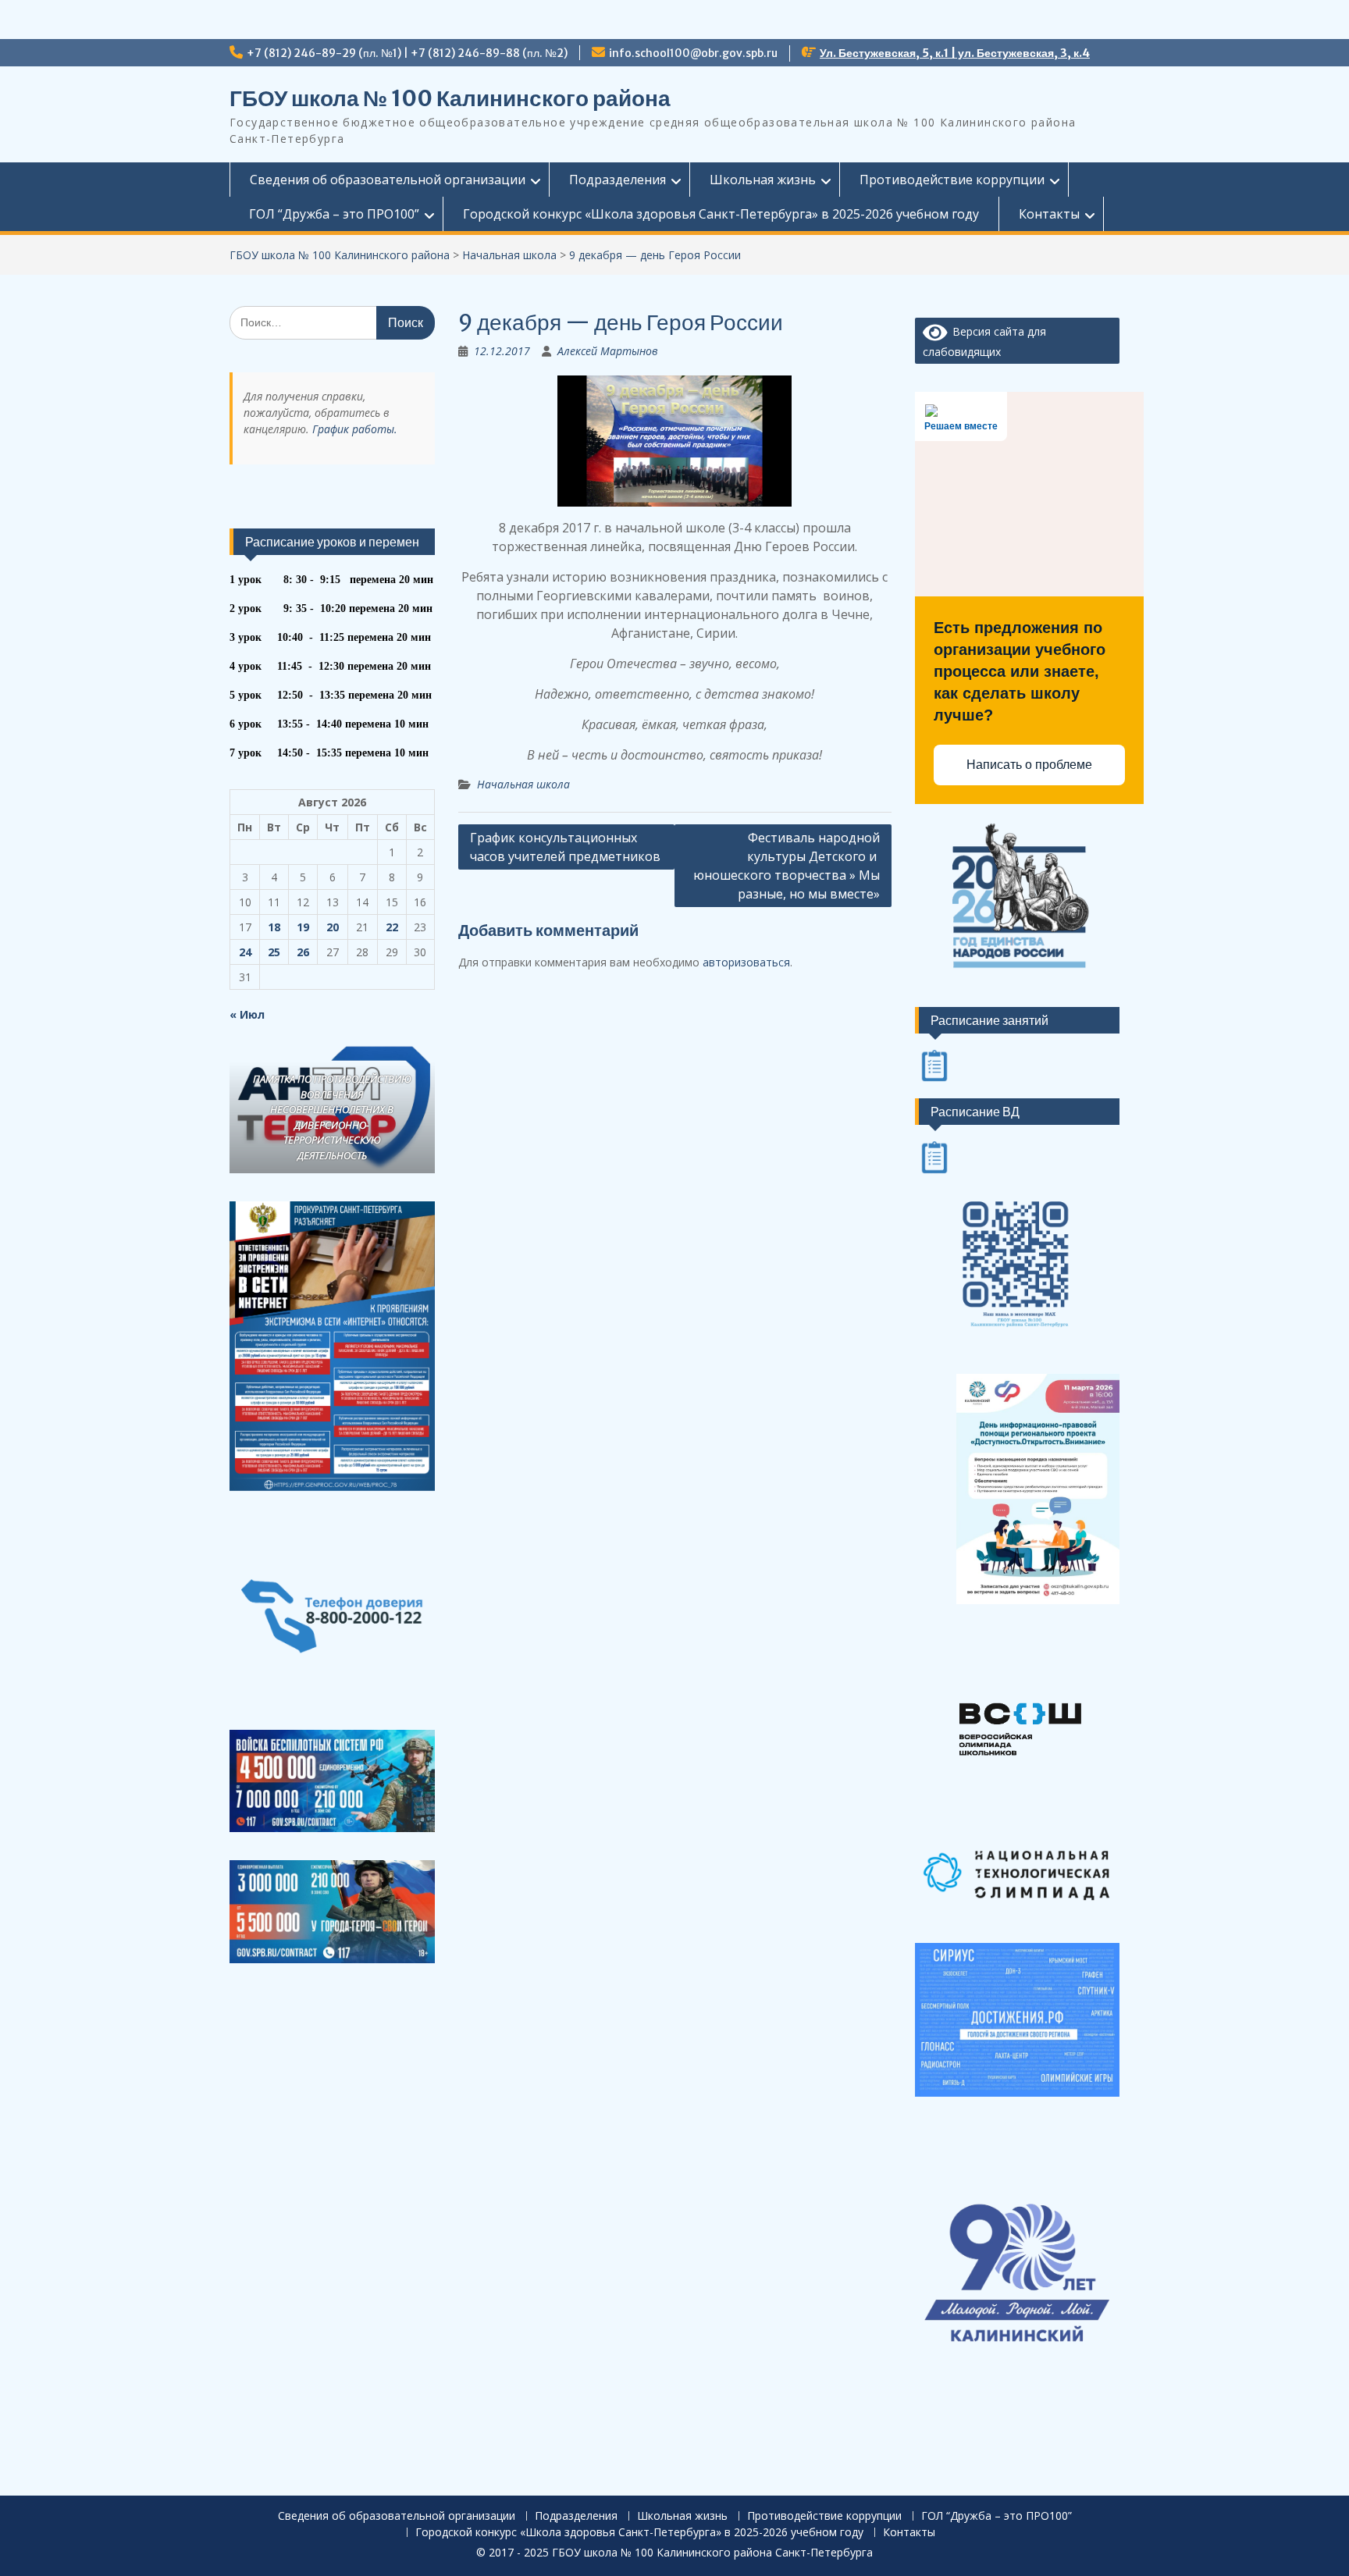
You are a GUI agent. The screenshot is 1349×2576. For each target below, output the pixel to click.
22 (392, 927)
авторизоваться (746, 962)
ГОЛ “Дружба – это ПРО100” (334, 214)
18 (274, 927)
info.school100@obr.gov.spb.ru (693, 53)
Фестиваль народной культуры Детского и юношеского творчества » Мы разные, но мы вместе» (787, 866)
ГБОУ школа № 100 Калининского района (450, 98)
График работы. (355, 429)
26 (303, 952)
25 (274, 952)
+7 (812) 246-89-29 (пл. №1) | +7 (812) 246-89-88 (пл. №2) (407, 53)
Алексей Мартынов (608, 351)
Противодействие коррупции (952, 180)
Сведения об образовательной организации (388, 180)
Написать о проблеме (1029, 765)
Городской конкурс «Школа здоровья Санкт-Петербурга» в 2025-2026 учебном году (721, 214)
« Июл (247, 1014)
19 (303, 927)
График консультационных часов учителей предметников (565, 847)
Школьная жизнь (763, 180)
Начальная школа (523, 784)
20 (333, 927)
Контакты (1049, 214)
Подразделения (618, 180)
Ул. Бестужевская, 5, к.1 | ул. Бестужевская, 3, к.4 (955, 53)
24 (245, 952)
